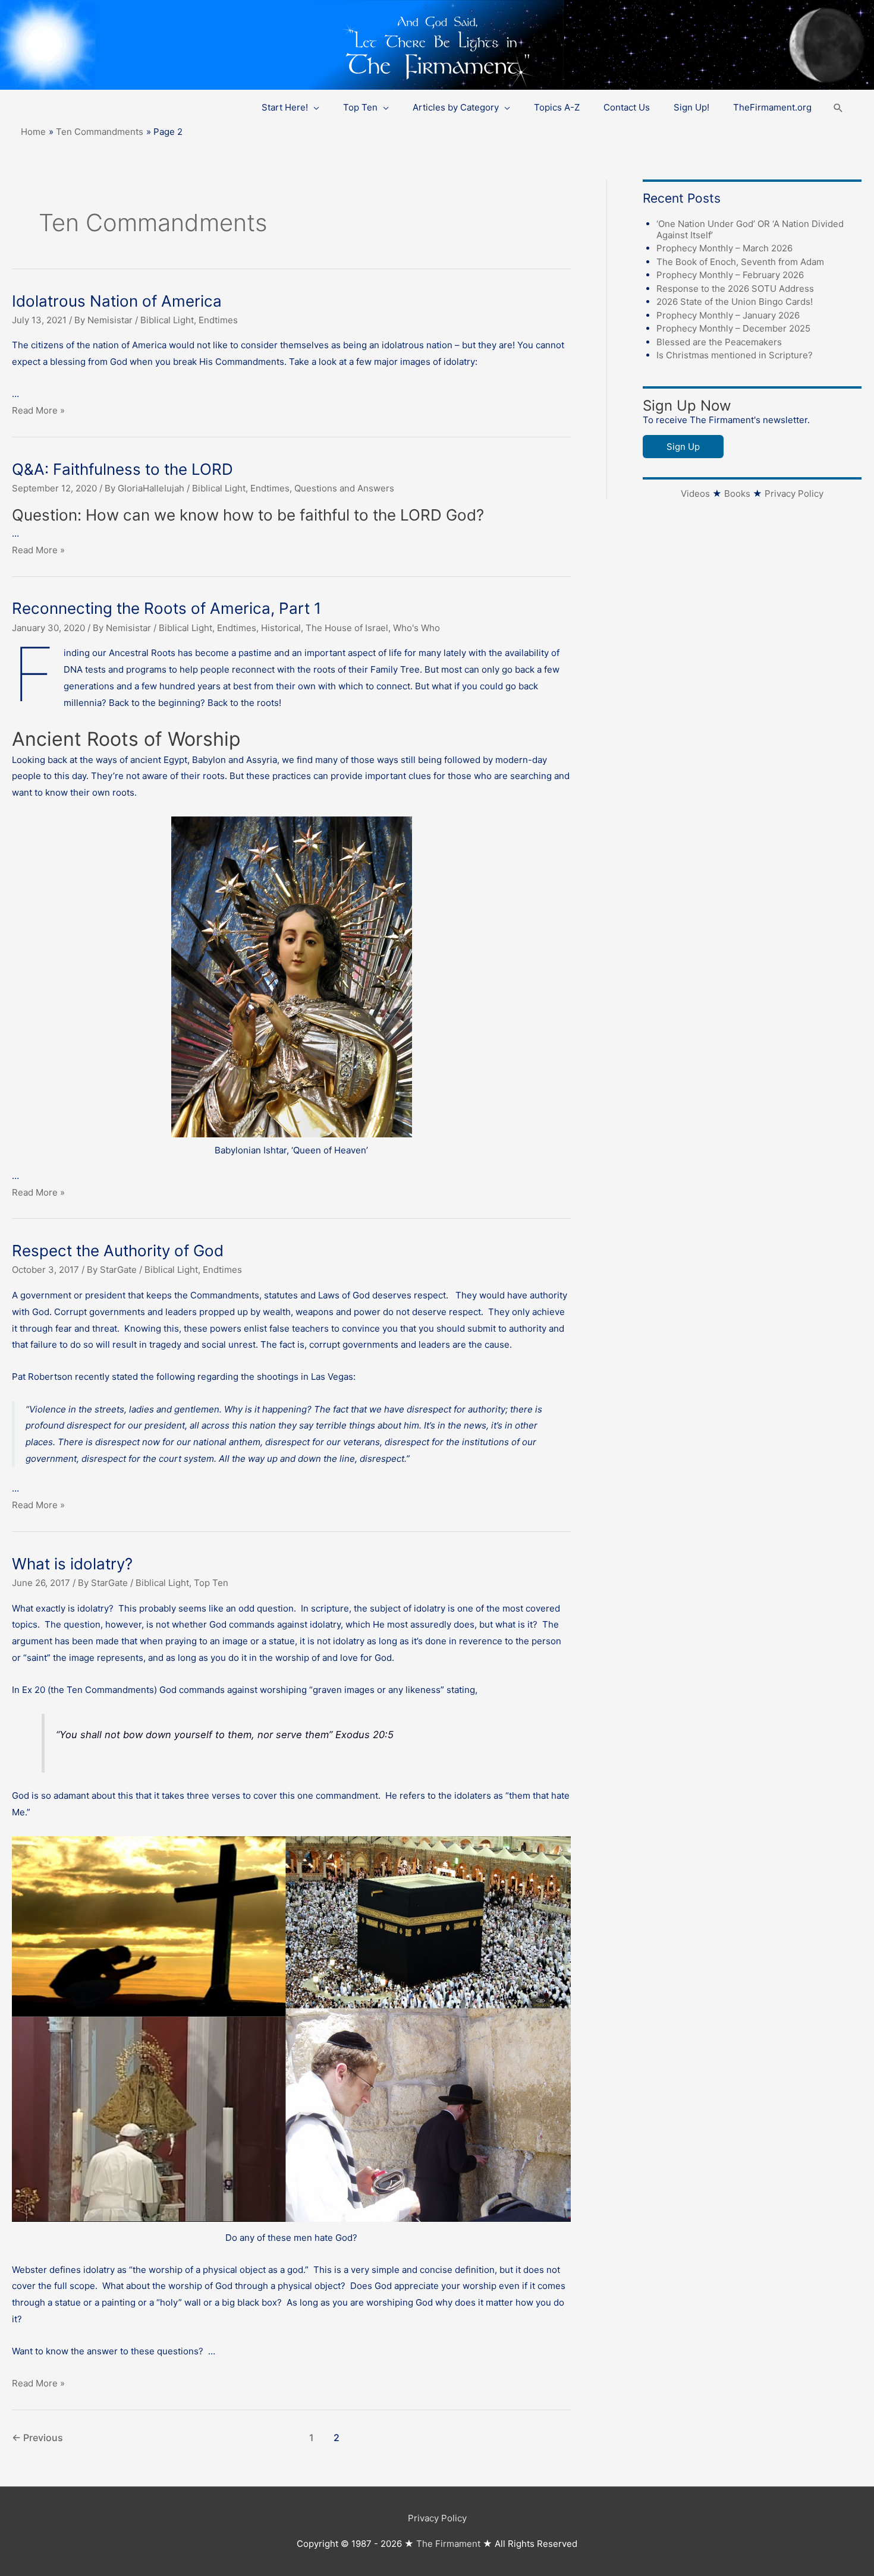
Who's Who (416, 628)
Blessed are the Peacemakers (719, 342)
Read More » (38, 410)
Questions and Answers (344, 488)
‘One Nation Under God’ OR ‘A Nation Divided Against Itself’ (750, 229)
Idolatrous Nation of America (117, 301)
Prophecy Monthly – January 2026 (728, 315)
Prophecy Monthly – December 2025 (733, 328)
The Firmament (448, 2544)
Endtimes (218, 320)
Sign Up (683, 447)
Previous (37, 2438)
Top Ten (211, 1583)
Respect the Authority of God (118, 1251)
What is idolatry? (72, 1564)
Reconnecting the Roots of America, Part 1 (166, 608)
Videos (695, 494)
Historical (281, 628)
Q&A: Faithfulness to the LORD (122, 469)
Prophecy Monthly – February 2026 (730, 275)
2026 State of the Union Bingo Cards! (735, 302)
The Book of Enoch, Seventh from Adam (740, 262)
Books (737, 494)
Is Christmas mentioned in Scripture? (735, 355)
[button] (838, 108)
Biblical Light (167, 320)
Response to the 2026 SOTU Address (735, 289)
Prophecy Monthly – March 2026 (724, 248)
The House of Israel (347, 628)
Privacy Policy (794, 494)
